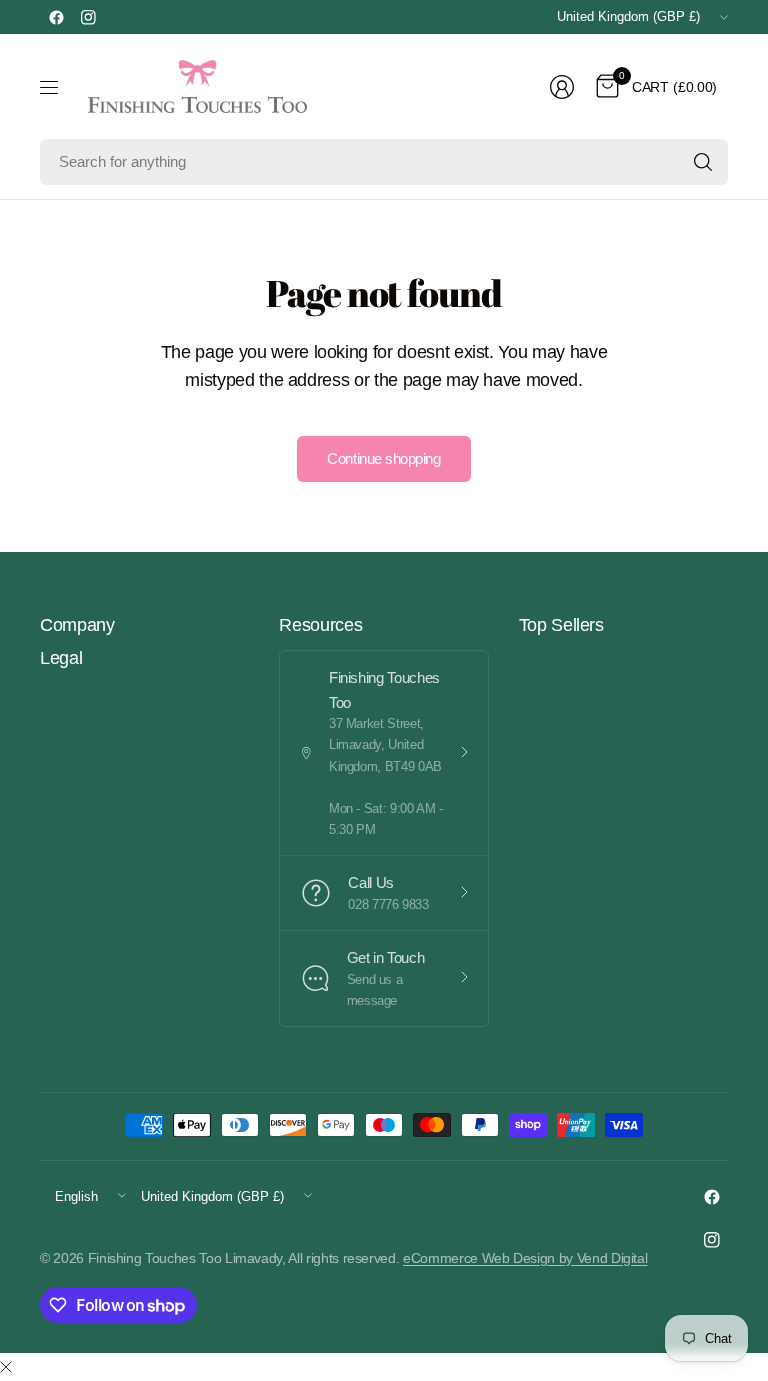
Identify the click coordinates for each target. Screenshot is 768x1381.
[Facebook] (56, 17)
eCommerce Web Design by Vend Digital (525, 1258)
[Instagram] (88, 17)
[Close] (6, 1368)
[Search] (703, 162)
